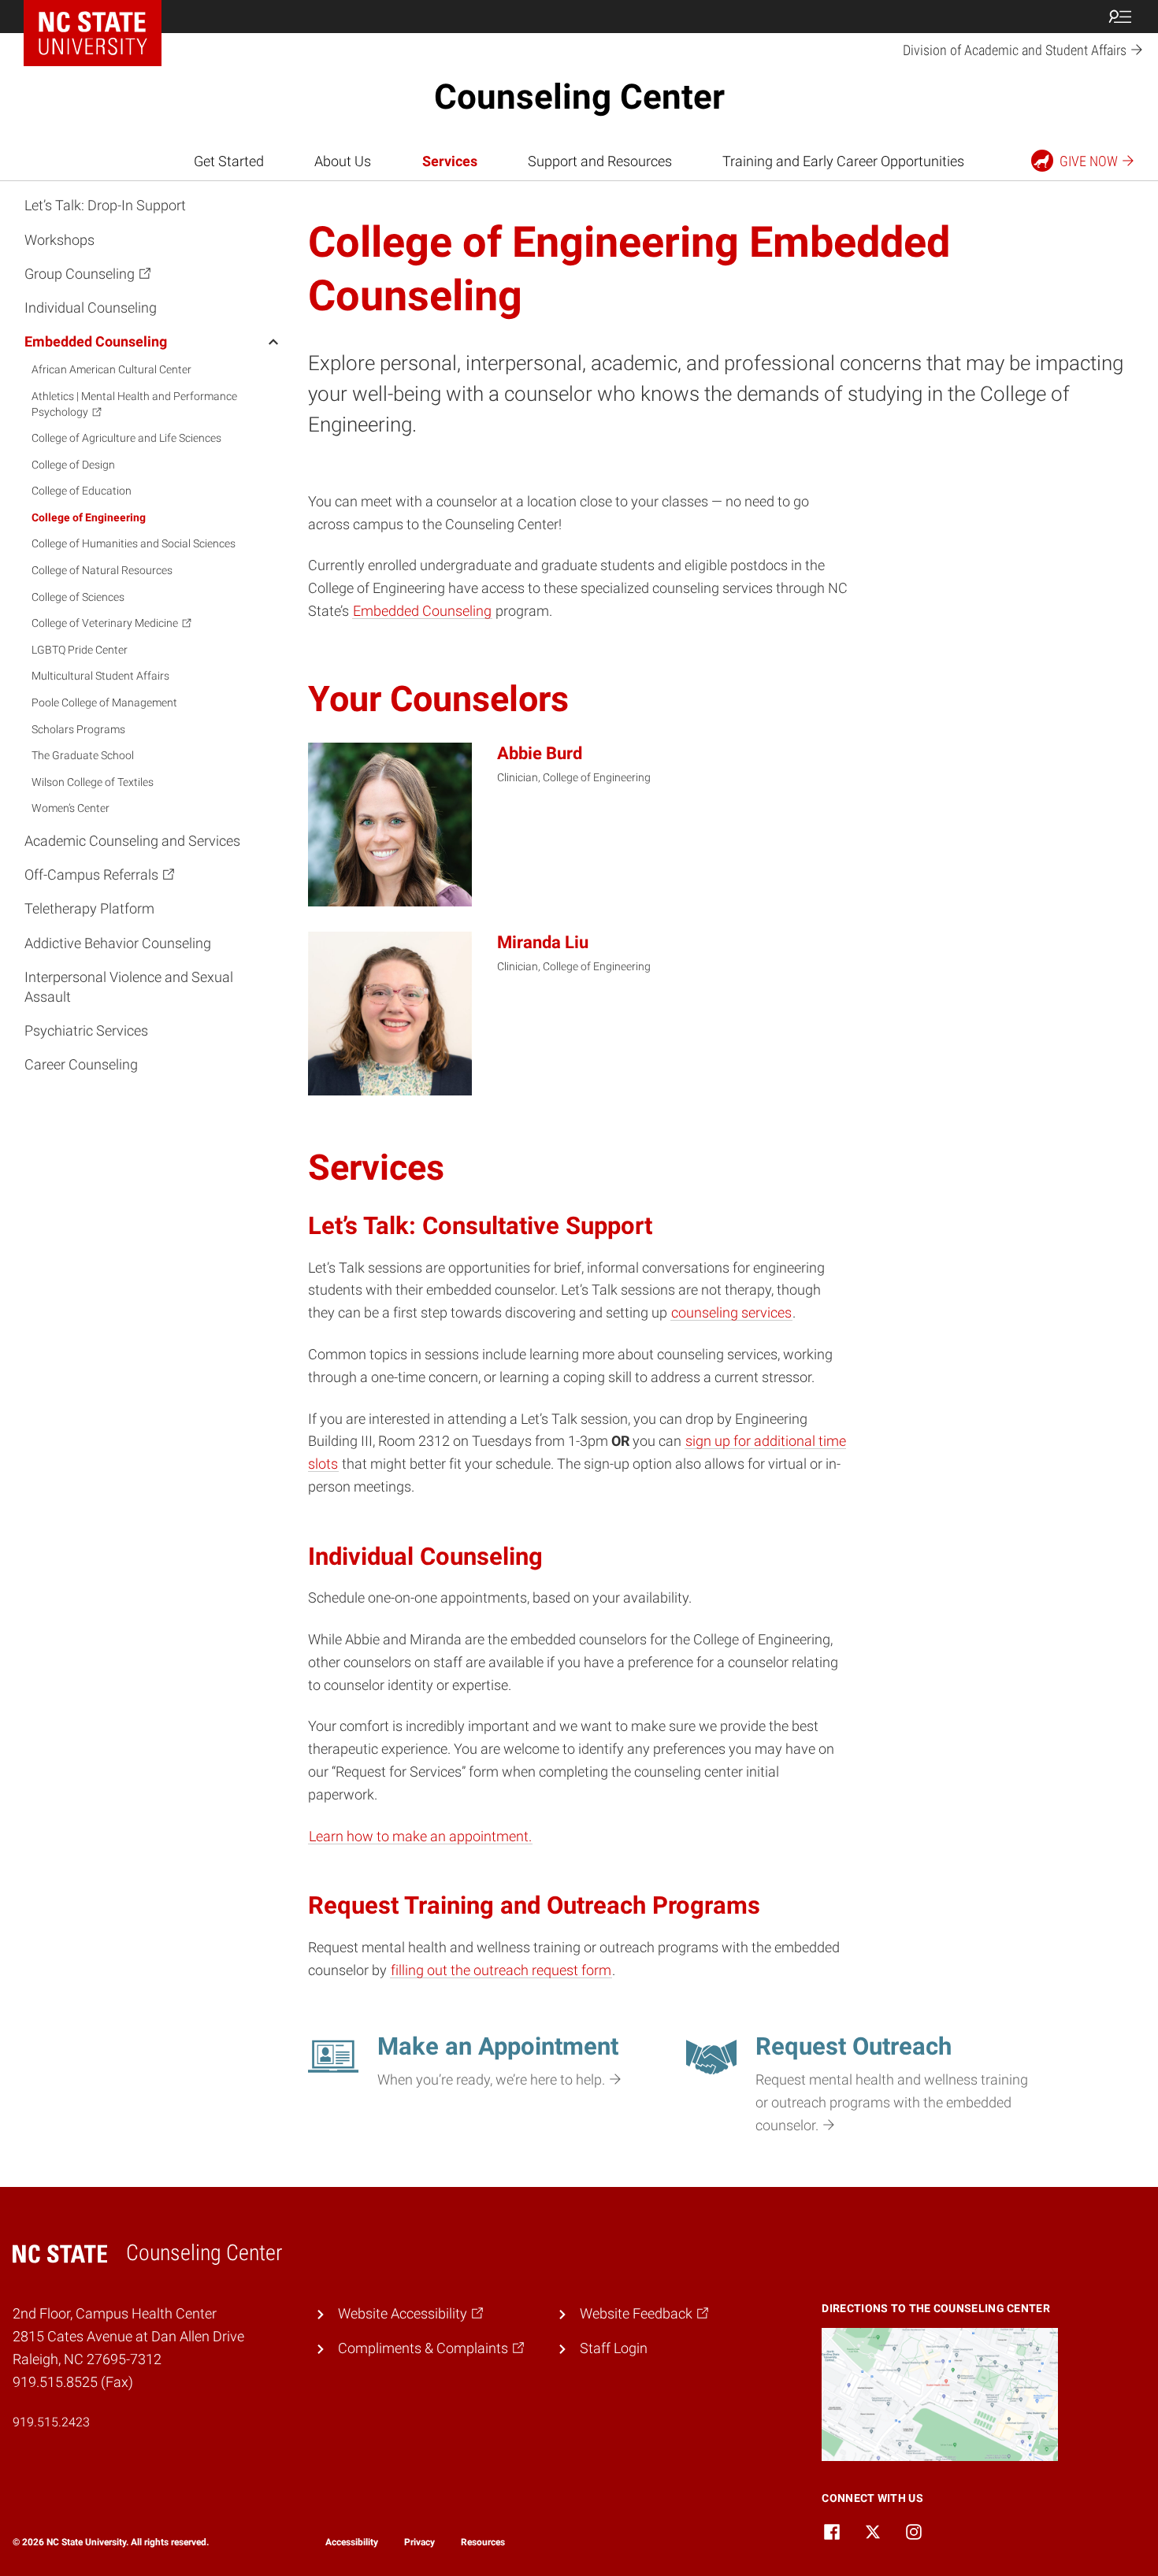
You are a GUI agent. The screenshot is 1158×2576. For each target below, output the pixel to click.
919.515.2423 (51, 2422)
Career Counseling (81, 1064)
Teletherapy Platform (89, 908)
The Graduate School (83, 755)
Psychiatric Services (86, 1030)
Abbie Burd (540, 753)
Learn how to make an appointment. (420, 1836)
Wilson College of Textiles (93, 782)
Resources (483, 2542)
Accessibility (352, 2542)
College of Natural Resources (102, 570)
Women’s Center (71, 808)
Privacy (419, 2542)
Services (450, 161)
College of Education (82, 491)
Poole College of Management (104, 702)
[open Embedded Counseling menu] (273, 341)
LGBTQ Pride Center (80, 650)
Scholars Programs (78, 729)
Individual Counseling (91, 308)
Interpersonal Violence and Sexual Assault (129, 987)
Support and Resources (600, 161)
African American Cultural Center (111, 369)
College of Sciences (78, 597)
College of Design (73, 465)
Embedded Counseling (96, 341)
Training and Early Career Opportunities (843, 161)
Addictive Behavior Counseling (118, 943)
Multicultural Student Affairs (100, 676)
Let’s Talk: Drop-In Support (105, 205)
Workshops (59, 240)
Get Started (229, 161)
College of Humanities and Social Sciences (134, 543)
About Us (343, 161)
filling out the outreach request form (501, 1970)
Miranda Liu (543, 942)
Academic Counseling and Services (132, 841)
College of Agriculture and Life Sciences (126, 438)
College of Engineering (89, 517)
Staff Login (614, 2348)
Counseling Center (579, 97)
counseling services (731, 1312)
